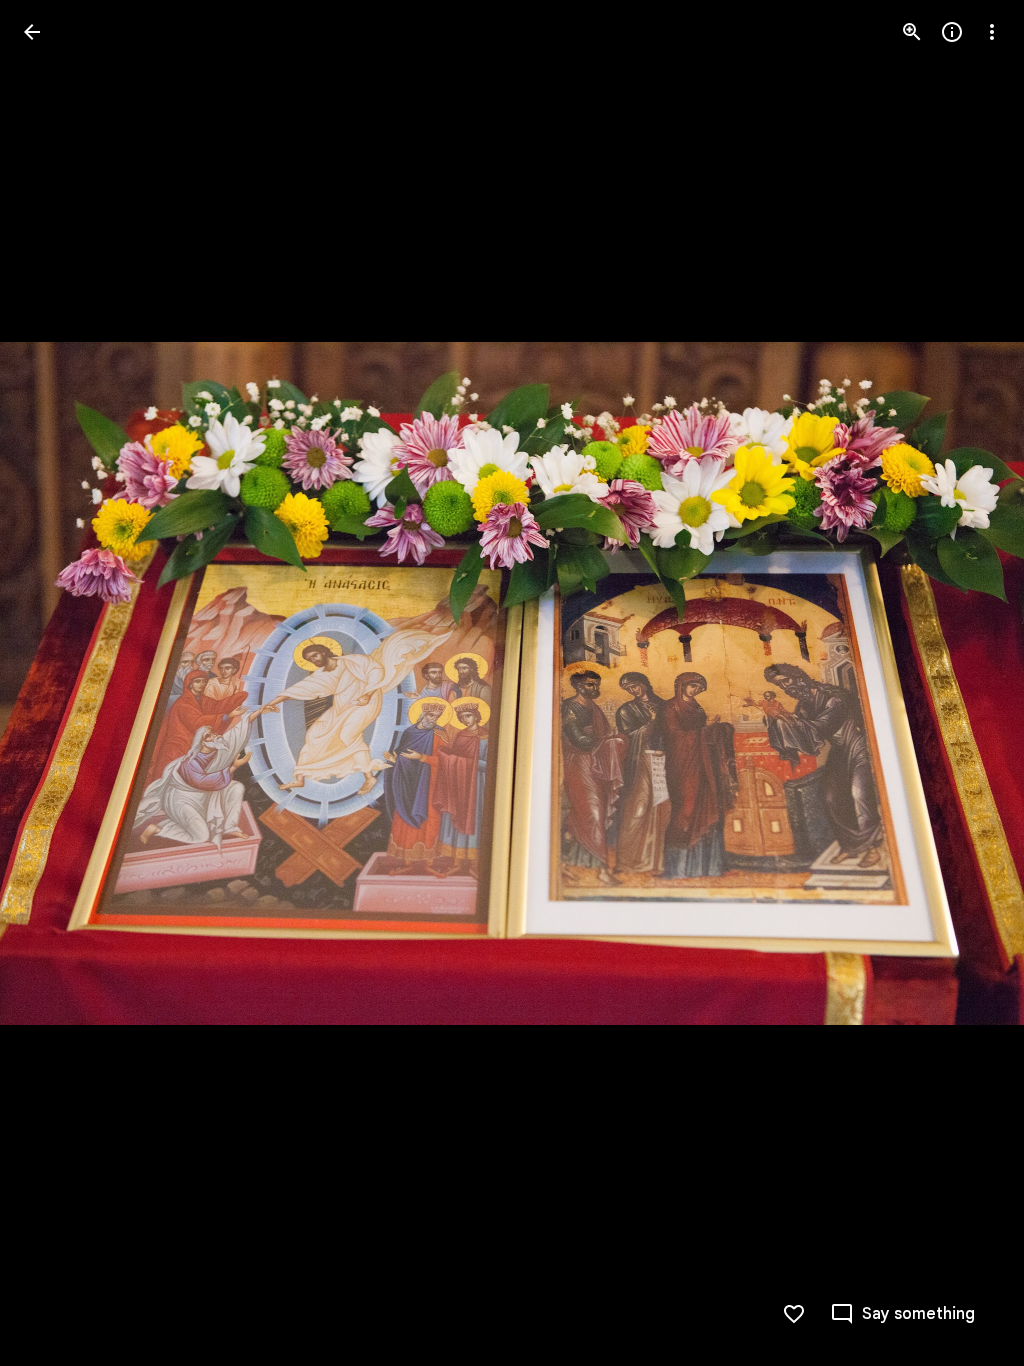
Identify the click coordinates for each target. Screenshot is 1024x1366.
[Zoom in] (912, 32)
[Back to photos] (32, 32)
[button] (56, 683)
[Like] (794, 1314)
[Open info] (952, 32)
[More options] (992, 32)
